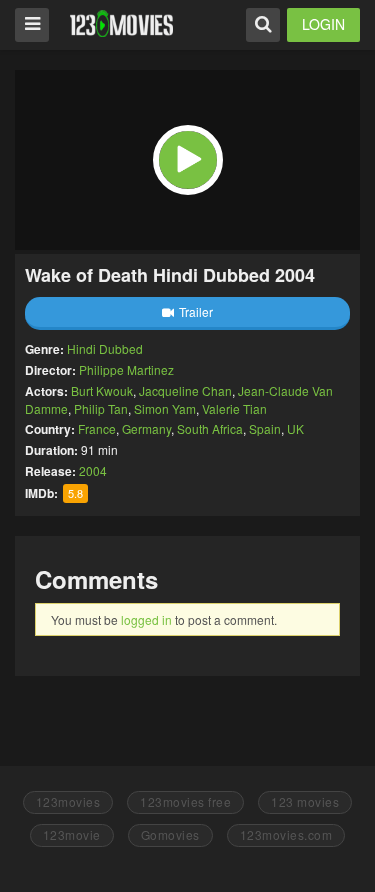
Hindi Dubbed (105, 348)
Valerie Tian (234, 408)
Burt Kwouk (102, 390)
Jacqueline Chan (185, 390)
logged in (146, 619)
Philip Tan (101, 408)
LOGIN (323, 24)
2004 (93, 470)
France (97, 428)
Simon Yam (165, 408)
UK (295, 428)
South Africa (210, 428)
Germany (146, 428)
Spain (265, 428)
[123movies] (121, 23)
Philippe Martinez (126, 369)
